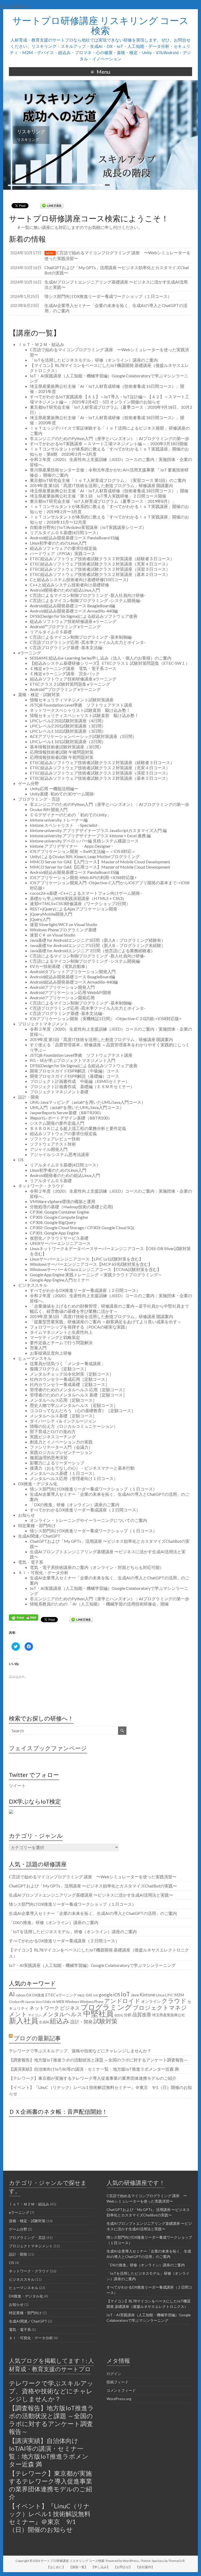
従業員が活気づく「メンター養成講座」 (68, 1363)
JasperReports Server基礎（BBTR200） (67, 1113)
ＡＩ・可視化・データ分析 (43, 1572)
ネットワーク (44, 2008)
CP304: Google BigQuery (53, 1222)
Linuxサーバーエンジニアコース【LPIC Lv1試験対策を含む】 (86, 1259)
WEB (60, 2002)
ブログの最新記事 (37, 2038)
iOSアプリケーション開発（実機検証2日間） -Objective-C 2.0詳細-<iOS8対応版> (106, 1018)
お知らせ (26, 1515)
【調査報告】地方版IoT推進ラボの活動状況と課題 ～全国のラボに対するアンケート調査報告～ (98, 2060)
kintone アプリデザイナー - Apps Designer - (71, 846)
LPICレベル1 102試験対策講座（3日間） (68, 731)
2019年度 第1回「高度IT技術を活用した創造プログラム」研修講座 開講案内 (101, 485)
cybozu (21, 1995)
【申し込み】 (100, 2567)
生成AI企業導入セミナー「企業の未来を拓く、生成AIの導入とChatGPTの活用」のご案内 (93, 1913)
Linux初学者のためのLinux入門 (58, 543)
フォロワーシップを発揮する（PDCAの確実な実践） (80, 1327)
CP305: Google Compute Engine (59, 1217)
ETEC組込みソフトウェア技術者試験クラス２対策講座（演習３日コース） (100, 569)
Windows (72, 2002)
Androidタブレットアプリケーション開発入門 (73, 971)
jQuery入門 (40, 919)
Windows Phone (92, 2002)
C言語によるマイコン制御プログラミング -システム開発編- (86, 600)
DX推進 (38, 1995)
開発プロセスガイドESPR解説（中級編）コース (74, 1071)
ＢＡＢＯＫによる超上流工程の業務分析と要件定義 (78, 1128)
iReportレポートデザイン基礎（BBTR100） (71, 1118)
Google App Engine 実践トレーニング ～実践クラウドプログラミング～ (96, 1275)
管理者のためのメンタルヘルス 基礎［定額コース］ (78, 1395)
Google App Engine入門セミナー (60, 1280)
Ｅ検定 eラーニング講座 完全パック (65, 674)
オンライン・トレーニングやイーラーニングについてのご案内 (88, 1520)
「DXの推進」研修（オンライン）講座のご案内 (75, 1504)
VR (54, 2002)
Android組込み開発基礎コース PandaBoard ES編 (74, 538)
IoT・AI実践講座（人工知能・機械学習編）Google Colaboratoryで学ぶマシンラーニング (92, 1965)
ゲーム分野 (29, 783)
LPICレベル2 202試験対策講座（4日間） (68, 721)
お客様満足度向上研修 (51, 1353)
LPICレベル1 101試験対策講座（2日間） (68, 741)
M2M (179, 1995)
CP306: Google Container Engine (59, 1212)
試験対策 (105, 2021)
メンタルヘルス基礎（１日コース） (63, 1473)
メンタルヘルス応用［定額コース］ (63, 1400)
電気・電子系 (31, 1562)
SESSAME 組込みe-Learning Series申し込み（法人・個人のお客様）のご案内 (101, 658)
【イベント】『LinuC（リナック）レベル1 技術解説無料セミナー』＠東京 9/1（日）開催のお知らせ (50, 2518)
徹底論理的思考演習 (49, 1457)
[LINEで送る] (52, 205)
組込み (60, 2021)
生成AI (44, 2022)
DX (29, 1995)
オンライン (151, 2001)
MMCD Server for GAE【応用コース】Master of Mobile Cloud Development (100, 867)
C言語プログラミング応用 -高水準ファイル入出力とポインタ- (88, 642)
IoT (125, 1994)
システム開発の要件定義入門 (57, 1123)
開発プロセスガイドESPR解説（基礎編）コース (74, 1076)
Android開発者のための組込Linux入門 (65, 590)
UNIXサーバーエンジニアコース (60, 1243)
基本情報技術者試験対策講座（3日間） (67, 747)
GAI (96, 1995)
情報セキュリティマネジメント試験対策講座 (72, 700)
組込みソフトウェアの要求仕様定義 (63, 548)
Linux (160, 1995)
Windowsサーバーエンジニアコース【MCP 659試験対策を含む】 (91, 1264)
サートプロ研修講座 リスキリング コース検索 (100, 25)
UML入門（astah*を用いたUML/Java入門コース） (77, 1107)
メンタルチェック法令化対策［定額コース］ (72, 1374)
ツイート (17, 1785)
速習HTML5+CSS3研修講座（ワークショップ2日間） (80, 903)
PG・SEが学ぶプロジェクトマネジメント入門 (73, 1060)
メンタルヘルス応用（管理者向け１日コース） (74, 1478)
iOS (117, 1995)
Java (135, 1995)
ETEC (50, 1995)
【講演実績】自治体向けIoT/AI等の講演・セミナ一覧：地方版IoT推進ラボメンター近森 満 (94, 2069)
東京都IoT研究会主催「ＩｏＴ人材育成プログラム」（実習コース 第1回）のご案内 (108, 480)
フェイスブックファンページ (48, 1748)
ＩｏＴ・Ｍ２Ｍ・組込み (41, 344)
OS (21, 1160)
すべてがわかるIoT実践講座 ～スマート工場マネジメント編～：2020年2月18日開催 (109, 444)
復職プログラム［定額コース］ (59, 1369)
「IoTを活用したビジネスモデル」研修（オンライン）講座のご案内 (94, 360)
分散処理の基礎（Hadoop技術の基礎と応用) (71, 1207)
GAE (89, 1995)
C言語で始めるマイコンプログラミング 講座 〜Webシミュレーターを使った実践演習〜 (93, 1877)
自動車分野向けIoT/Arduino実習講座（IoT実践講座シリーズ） (88, 527)
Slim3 (39, 2002)
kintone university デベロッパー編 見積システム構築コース (84, 841)
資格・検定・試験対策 (39, 694)
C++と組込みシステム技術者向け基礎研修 (69, 585)
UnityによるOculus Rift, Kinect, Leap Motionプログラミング (85, 856)
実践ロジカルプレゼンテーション (61, 1452)
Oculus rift (16, 2002)
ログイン (114, 2374)
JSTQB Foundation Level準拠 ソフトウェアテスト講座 (81, 705)
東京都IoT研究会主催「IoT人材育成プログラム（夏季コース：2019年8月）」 (103, 501)
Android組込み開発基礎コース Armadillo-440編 (74, 611)
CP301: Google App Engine (54, 1233)
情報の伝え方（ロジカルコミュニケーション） (74, 1426)
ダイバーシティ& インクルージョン (63, 1421)
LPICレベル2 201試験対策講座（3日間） (68, 726)
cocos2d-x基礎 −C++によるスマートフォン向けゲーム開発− (86, 893)
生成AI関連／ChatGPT (39, 1536)
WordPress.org (119, 2399)
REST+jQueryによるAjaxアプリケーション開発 (74, 909)
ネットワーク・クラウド (41, 1186)
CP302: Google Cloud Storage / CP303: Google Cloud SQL (82, 1228)
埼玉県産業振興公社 (169, 2015)
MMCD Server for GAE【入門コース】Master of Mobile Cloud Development (100, 862)
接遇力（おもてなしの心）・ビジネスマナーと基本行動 (82, 1468)
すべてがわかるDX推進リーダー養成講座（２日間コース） (85, 1290)
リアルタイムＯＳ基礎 (51, 632)
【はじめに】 (56, 2567)
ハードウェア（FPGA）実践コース (63, 553)
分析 (128, 2015)
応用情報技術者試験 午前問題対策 (62, 757)
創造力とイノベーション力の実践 (61, 1442)
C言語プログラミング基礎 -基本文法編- (67, 647)
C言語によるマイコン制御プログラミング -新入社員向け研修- (88, 595)
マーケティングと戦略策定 (55, 1337)
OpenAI (30, 2002)
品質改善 (142, 2014)
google (106, 1995)
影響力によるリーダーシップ (57, 1463)
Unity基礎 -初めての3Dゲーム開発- (63, 794)
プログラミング (106, 2007)
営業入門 (38, 1348)
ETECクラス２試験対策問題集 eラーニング (70, 684)
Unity (47, 2002)
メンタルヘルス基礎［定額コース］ (63, 1416)
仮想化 (119, 2015)
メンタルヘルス (62, 2014)
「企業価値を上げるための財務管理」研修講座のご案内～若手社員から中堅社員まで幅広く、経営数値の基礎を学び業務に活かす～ (109, 1309)
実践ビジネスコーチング (53, 1437)
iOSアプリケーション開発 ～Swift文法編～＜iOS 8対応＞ (83, 851)
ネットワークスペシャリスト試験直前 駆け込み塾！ (80, 710)
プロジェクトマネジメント (43, 1024)
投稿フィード (118, 2382)
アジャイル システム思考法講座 (62, 1154)
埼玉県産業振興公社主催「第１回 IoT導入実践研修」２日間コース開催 (98, 496)
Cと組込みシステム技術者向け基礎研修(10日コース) (79, 579)
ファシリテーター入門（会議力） (61, 1447)
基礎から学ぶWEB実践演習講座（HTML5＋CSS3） (78, 898)
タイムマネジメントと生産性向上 (61, 1332)
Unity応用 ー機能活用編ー (54, 789)
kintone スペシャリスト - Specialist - (65, 825)
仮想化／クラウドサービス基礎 (59, 1238)
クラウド (174, 2001)
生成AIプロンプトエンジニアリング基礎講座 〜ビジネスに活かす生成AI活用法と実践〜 (91, 1895)
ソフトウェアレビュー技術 (55, 1139)
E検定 (81, 1995)
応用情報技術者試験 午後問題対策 (62, 752)
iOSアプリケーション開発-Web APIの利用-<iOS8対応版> (83, 877)
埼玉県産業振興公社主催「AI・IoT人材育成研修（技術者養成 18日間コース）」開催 (109, 491)
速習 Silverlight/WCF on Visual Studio (64, 924)
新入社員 (24, 2020)
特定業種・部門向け (37, 1525)
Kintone (147, 1995)
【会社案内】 (145, 2567)
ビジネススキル (33, 1285)
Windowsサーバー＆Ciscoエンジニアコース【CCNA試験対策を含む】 (96, 1269)
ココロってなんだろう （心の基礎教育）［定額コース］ (83, 1410)
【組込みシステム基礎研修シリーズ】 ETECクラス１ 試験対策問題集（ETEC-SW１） (110, 663)
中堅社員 (98, 2013)
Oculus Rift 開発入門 (49, 809)
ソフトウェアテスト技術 (53, 1144)
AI (12, 1994)
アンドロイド (122, 2001)
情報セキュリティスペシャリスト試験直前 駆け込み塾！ (84, 715)
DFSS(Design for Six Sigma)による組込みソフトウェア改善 (84, 616)
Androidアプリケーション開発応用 (62, 998)
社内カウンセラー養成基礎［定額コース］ (70, 1384)
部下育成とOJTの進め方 (53, 1431)
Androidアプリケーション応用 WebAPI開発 (71, 992)
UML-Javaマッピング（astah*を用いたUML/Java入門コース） (88, 1102)
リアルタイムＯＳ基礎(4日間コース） (65, 532)
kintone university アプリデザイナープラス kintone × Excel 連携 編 (90, 836)
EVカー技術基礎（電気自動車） (60, 966)
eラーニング (30, 653)
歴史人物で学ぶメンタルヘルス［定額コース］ (74, 1405)
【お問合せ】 (123, 2567)
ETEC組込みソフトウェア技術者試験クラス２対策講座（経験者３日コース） (102, 559)
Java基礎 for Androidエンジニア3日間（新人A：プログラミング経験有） (98, 940)
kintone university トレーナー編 (59, 820)
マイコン (35, 2015)
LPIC (169, 1995)
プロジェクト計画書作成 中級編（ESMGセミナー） (80, 1081)
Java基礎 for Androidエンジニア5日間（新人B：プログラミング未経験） (98, 945)
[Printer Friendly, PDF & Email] (24, 1617)
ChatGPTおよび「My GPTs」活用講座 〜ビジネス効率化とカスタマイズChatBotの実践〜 (93, 1886)
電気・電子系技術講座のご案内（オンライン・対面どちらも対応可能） (97, 1567)
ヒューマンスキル (35, 1358)
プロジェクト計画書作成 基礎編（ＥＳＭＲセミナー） (82, 1086)
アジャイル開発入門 (49, 1149)
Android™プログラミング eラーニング (65, 626)
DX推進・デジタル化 (38, 1484)
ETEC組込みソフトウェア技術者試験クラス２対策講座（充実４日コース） (100, 564)
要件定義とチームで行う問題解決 (61, 1342)
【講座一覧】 (78, 2567)
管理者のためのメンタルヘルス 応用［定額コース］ (78, 1390)
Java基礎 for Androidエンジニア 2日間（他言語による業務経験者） (92, 951)
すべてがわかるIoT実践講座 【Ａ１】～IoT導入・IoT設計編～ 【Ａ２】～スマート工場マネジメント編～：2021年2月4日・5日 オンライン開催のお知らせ (110, 399)
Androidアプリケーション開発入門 (62, 987)
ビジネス (70, 2008)
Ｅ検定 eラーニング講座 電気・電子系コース (73, 668)
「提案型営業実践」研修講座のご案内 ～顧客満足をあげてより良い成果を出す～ (106, 1322)
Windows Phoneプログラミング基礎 (63, 930)
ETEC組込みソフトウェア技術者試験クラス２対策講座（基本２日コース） (100, 574)
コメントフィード (121, 2390)
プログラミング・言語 (39, 799)
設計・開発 (29, 1097)
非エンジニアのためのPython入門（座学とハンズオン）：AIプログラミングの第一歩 (110, 438)
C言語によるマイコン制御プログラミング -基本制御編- (81, 637)
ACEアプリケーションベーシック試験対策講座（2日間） (83, 736)
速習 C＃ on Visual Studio (53, 935)
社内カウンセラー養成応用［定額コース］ (70, 1379)
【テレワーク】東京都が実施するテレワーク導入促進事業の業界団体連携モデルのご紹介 (93, 2078)
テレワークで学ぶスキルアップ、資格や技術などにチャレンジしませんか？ (80, 2051)
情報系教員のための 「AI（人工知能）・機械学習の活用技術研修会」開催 (99, 1604)
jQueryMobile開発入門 (51, 914)
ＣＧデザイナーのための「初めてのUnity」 (70, 815)
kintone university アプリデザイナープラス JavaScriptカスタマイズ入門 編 (98, 830)
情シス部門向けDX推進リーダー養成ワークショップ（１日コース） (93, 1489)
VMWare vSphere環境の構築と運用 (63, 1201)
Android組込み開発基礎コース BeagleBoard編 (72, 606)
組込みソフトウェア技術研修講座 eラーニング (73, 621)
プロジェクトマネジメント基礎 (59, 1092)
